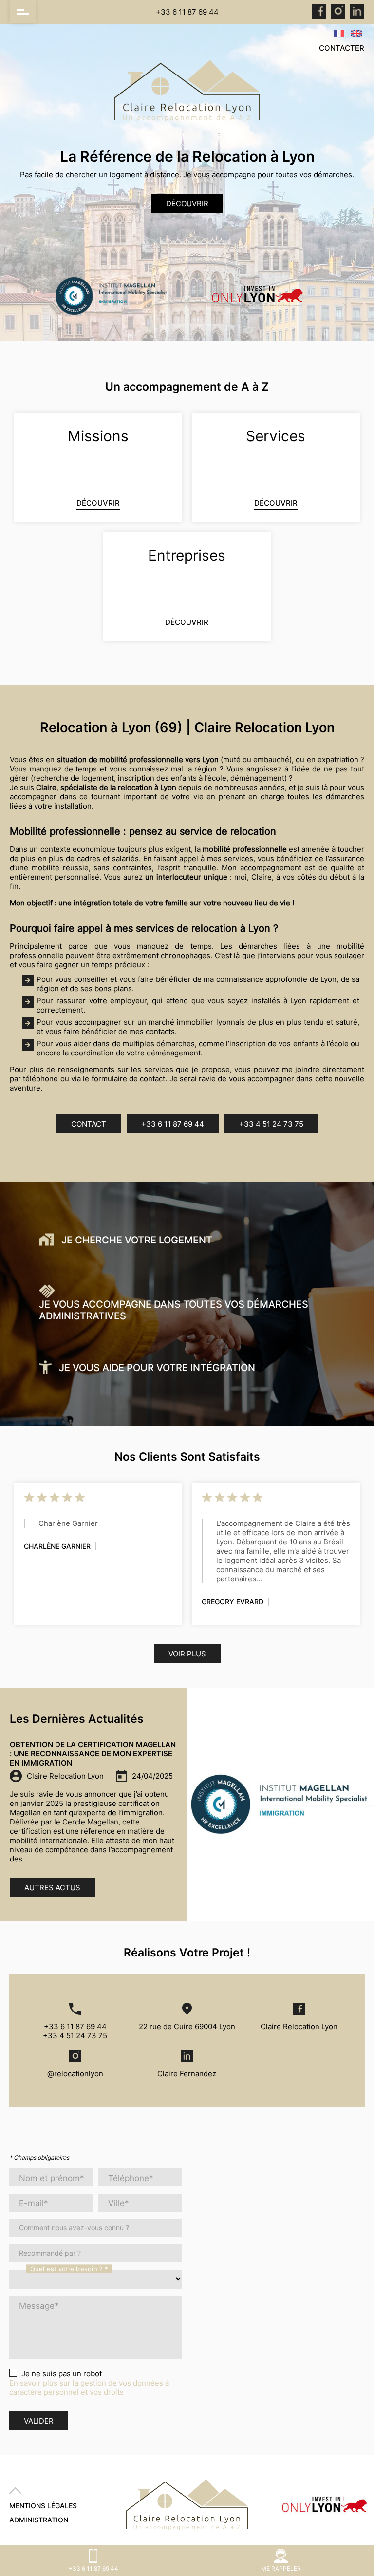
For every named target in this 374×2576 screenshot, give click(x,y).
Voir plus (187, 1654)
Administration (39, 2520)
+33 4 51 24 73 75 (271, 1124)
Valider (39, 2421)
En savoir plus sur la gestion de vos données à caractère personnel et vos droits (89, 2388)
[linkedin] (357, 16)
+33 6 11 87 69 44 (187, 12)
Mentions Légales (43, 2506)
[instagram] (338, 16)
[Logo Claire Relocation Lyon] (187, 92)
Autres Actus (52, 1888)
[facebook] (319, 16)
